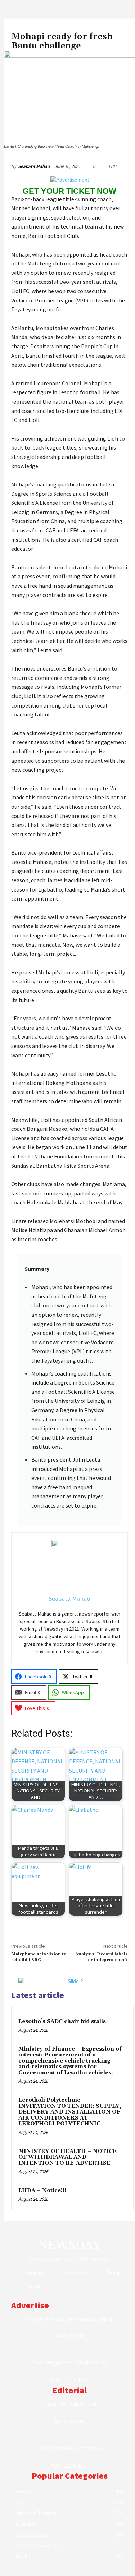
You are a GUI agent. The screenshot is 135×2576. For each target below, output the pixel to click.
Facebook (35, 2273)
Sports (19, 27)
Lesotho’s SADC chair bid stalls (62, 2022)
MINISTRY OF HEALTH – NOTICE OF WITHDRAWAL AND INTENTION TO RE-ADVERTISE (67, 2157)
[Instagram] (56, 2273)
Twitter (113, 2273)
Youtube (33, 2286)
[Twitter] (97, 2273)
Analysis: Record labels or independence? (102, 1957)
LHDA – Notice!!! (42, 2190)
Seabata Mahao (34, 166)
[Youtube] (16, 2286)
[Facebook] (16, 2273)
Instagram (75, 2273)
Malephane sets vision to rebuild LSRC (39, 1957)
